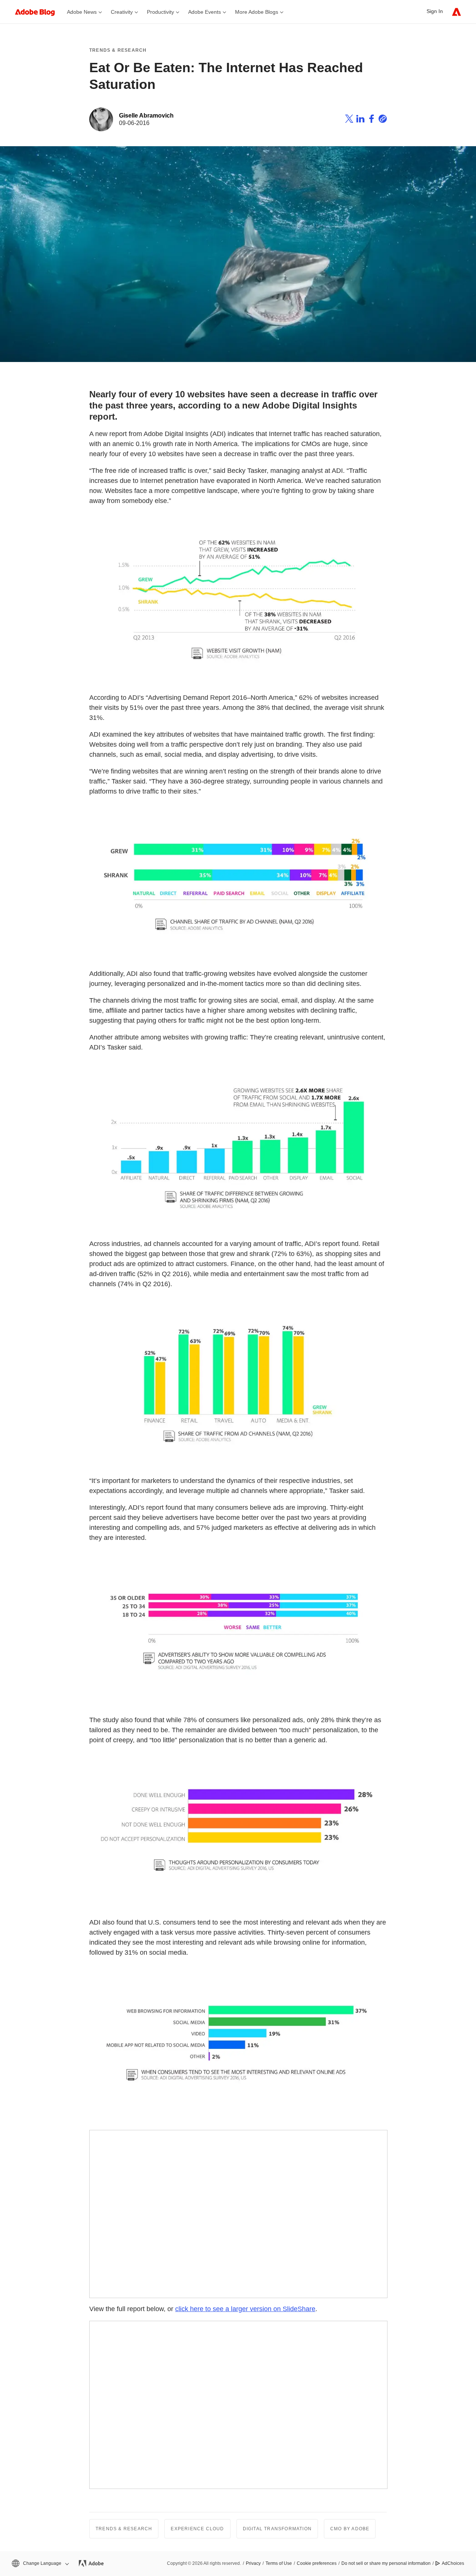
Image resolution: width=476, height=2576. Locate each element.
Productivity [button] (160, 12)
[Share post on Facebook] (372, 120)
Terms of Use (279, 2563)
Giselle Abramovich (146, 116)
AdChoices (453, 2563)
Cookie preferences (317, 2563)
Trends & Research (118, 50)
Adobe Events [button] (205, 12)
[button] (40, 2564)
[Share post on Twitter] (349, 120)
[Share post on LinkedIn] (360, 120)
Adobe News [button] (82, 12)
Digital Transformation (277, 2529)
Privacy (253, 2563)
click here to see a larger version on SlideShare (245, 2309)
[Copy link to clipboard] (383, 120)
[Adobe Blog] (39, 12)
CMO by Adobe (350, 2529)
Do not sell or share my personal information (386, 2563)
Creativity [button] (122, 12)
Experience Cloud (197, 2529)
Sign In (435, 11)
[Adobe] (456, 12)
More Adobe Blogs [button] (257, 12)
